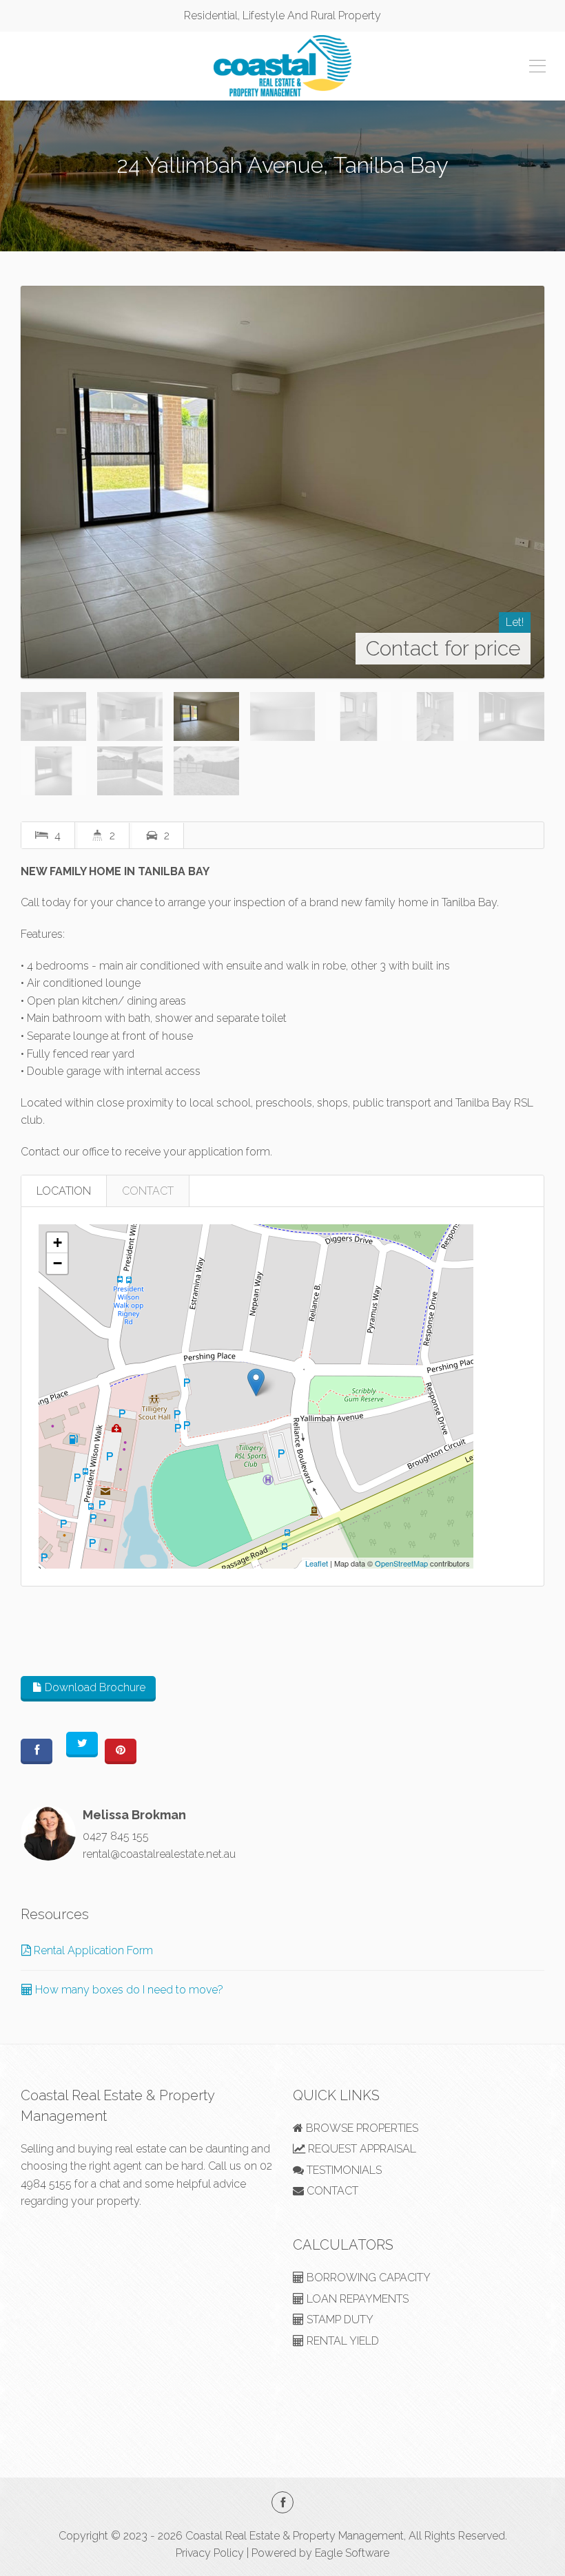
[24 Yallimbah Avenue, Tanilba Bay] (282, 482)
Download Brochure (94, 1687)
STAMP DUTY (339, 2320)
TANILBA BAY (283, 194)
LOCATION (64, 1191)
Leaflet (317, 1563)
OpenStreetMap (401, 1563)
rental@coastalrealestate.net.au (159, 1854)
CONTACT (148, 1191)
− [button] (58, 1263)
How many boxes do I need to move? (128, 1990)
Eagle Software (352, 2553)
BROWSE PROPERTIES (361, 2128)
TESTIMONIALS (343, 2170)
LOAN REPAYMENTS (356, 2299)
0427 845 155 (116, 1836)
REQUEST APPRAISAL (361, 2149)
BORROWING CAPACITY (367, 2277)
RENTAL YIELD (341, 2341)
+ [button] (58, 1243)
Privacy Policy (210, 2553)
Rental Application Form (92, 1950)
